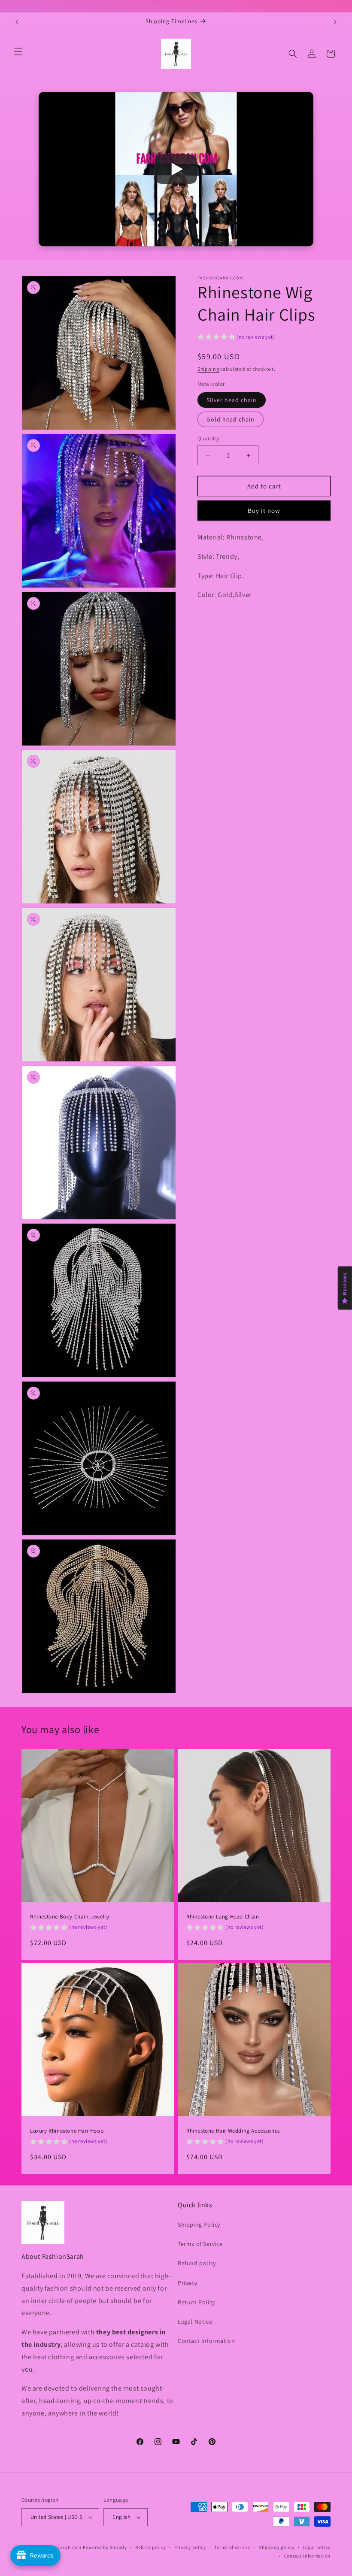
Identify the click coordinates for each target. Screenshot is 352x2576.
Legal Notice (195, 2321)
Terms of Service (200, 2244)
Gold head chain (231, 419)
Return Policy (196, 2302)
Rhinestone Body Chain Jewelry (70, 1917)
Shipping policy (277, 2547)
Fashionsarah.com (61, 2547)
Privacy (187, 2283)
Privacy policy (190, 2547)
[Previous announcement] (17, 22)
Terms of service (232, 2547)
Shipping (208, 369)
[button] (18, 52)
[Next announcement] (335, 22)
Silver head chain (232, 400)
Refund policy (197, 2263)
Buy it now (264, 511)
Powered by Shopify (105, 2547)
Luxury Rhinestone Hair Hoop (67, 2131)
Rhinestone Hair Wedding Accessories (233, 2131)
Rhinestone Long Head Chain (223, 1917)
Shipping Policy (199, 2224)
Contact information (307, 2556)
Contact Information (206, 2341)
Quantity (208, 438)
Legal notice (317, 2547)
